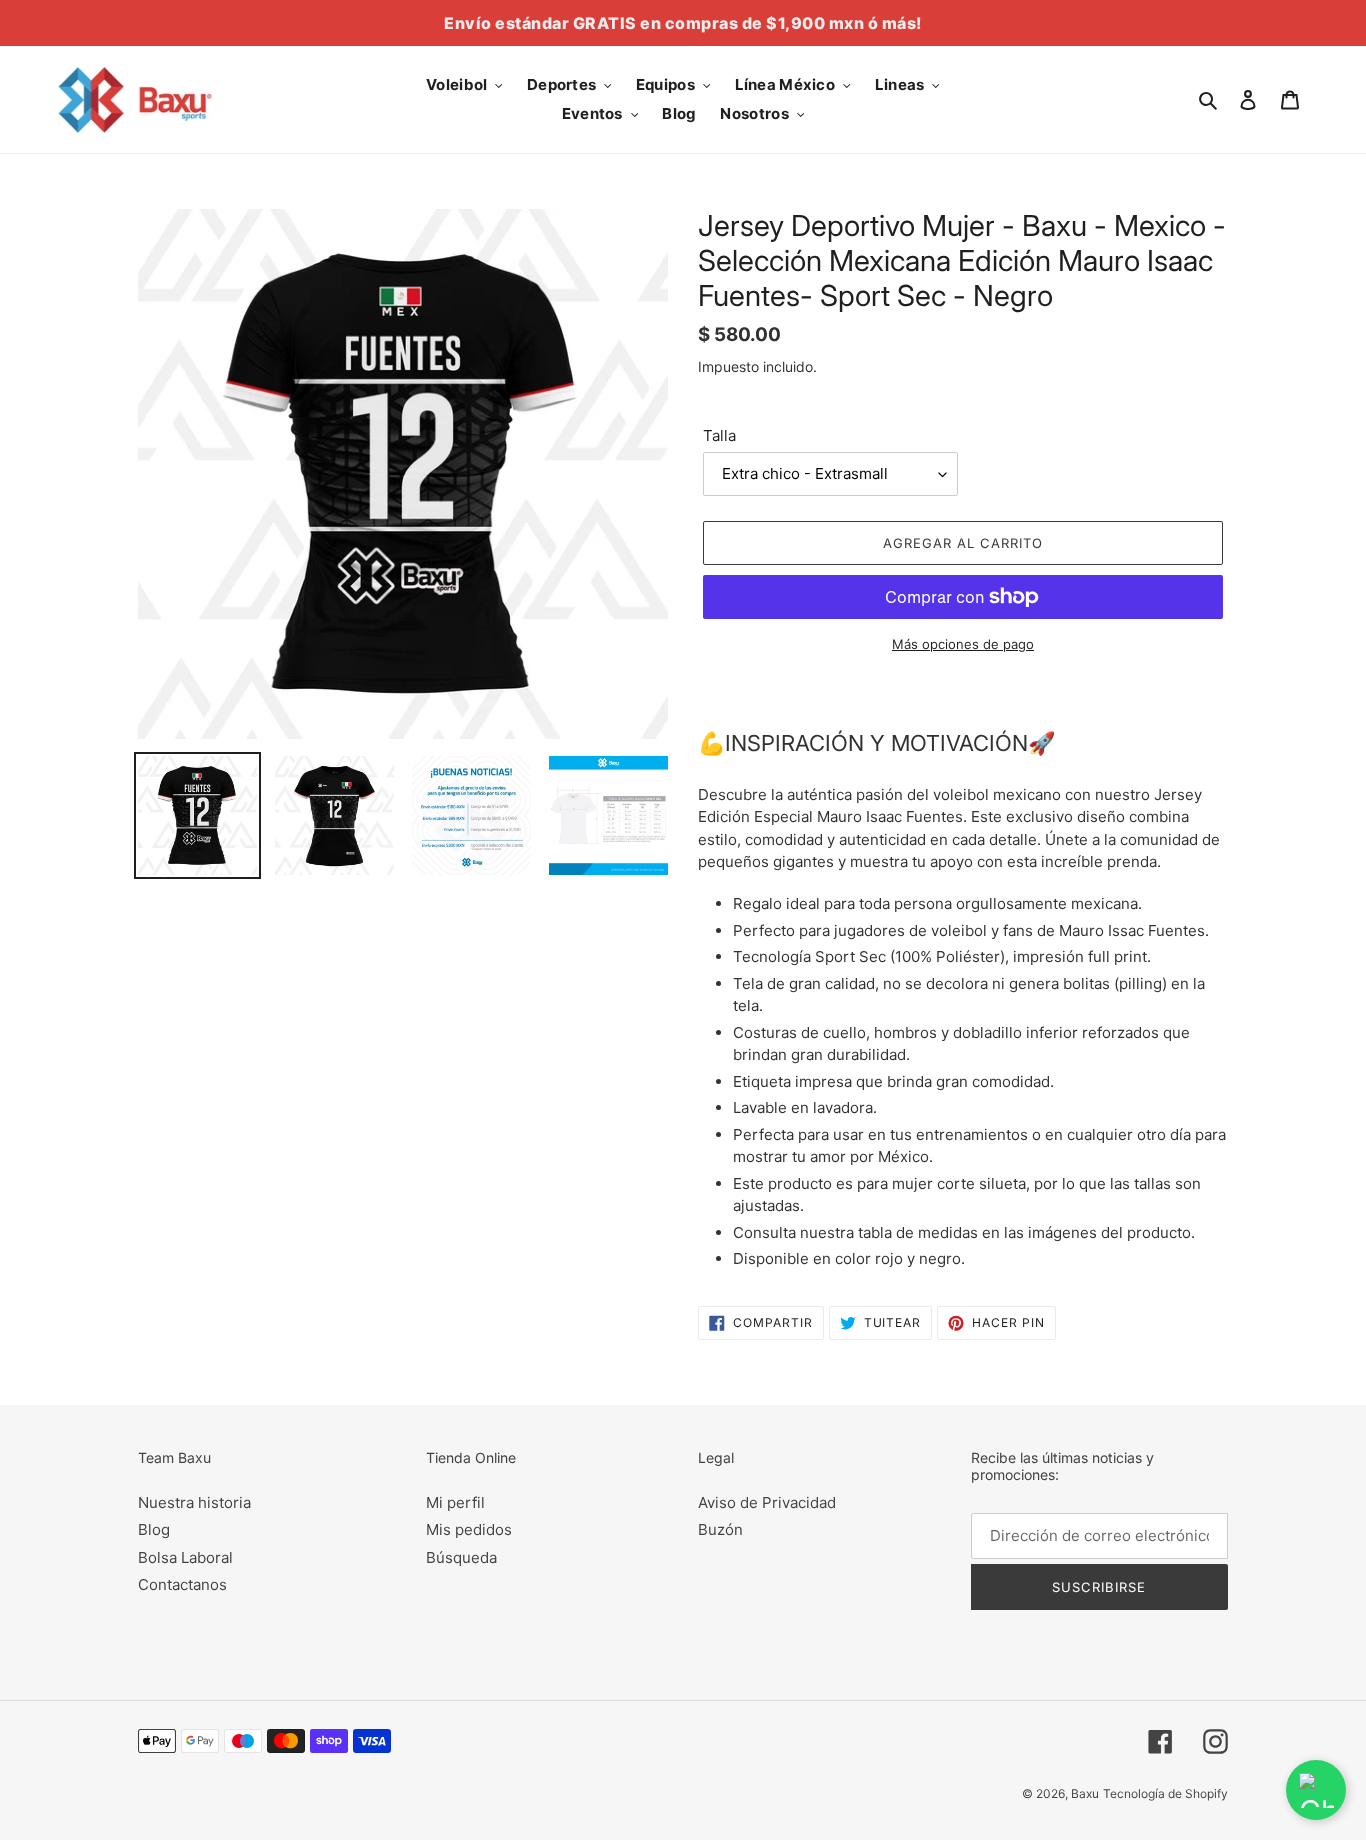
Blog (154, 1529)
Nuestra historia (194, 1502)
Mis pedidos (469, 1529)
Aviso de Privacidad (767, 1502)
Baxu (1085, 1793)
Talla (719, 435)
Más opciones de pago (963, 644)
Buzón (720, 1529)
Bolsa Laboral (185, 1557)
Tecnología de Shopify (1165, 1793)
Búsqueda (461, 1557)
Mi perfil (455, 1502)
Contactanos (182, 1584)
